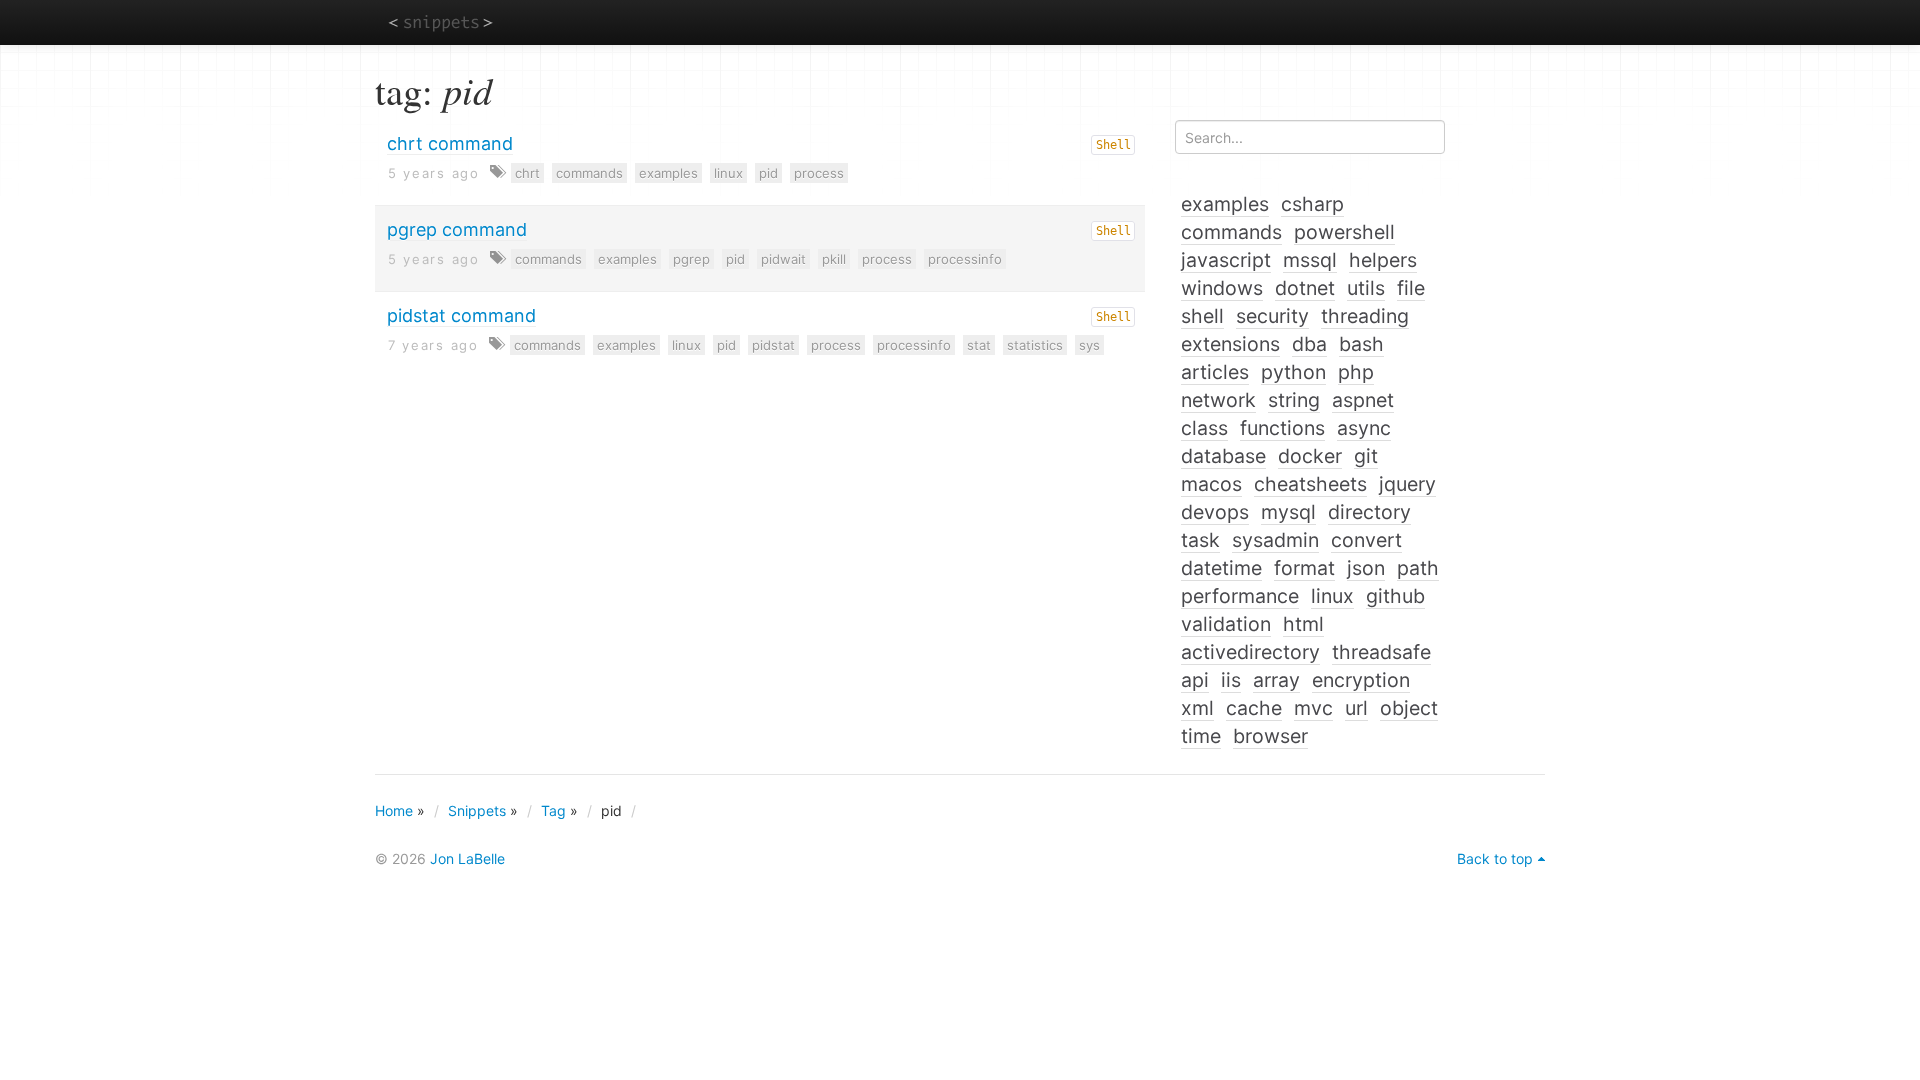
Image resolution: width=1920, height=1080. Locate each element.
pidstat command (461, 315)
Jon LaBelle (467, 858)
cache (1254, 708)
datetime (1221, 568)
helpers (1383, 260)
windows (1222, 288)
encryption (1361, 680)
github (1395, 596)
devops (1215, 512)
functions (1282, 428)
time (1201, 736)
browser (1270, 736)
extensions (1230, 344)
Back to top (1495, 858)
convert (1366, 540)
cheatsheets (1310, 484)
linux (728, 173)
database (1223, 456)
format (1304, 568)
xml (1197, 708)
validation (1226, 624)
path (1418, 568)
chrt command (450, 143)
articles (1215, 372)
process (819, 173)
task (1200, 540)
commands (589, 173)
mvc (1313, 708)
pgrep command (457, 229)
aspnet (1363, 400)
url (1356, 708)
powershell (1344, 232)
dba (1309, 344)
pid (768, 173)
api (1195, 680)
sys (1089, 345)
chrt (527, 173)
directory (1369, 512)
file (1411, 288)
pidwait (783, 259)
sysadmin (1275, 540)
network (1218, 400)
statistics (1035, 345)
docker (1310, 456)
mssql (1310, 260)
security (1272, 316)
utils (1366, 288)
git (1366, 456)
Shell (1113, 145)
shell (1202, 316)
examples (668, 173)
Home (394, 810)
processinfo (965, 259)
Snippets (477, 810)
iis (1231, 680)
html (1303, 624)
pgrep (691, 259)
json (1366, 568)
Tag (553, 810)
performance (1240, 596)
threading (1365, 316)
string (1294, 400)
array (1276, 680)
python (1293, 372)
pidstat (773, 345)
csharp (1312, 204)
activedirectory (1250, 652)
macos (1211, 484)
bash (1361, 344)
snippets (440, 21)
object (1409, 708)
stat (979, 345)
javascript (1226, 260)
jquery (1407, 484)
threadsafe (1381, 652)
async (1364, 428)
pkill (834, 259)
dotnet (1305, 288)
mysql (1288, 512)
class (1204, 428)
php (1356, 372)
